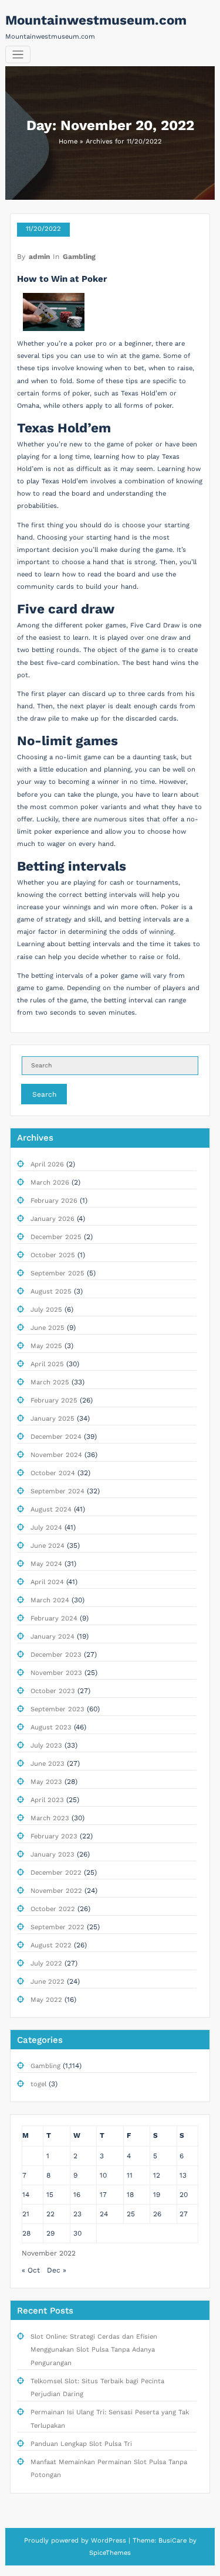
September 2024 (57, 1491)
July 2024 (46, 1528)
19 (157, 2195)
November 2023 (56, 1673)
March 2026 (50, 1183)
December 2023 (56, 1655)
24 (104, 2214)
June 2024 (48, 1546)
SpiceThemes (110, 2553)
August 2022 (51, 1945)
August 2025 (51, 1292)
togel (38, 2084)
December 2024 (56, 1437)
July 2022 (46, 1963)
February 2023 (54, 1836)
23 (77, 2214)
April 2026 (47, 1164)
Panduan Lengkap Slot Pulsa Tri (81, 2444)
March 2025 (50, 1382)
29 (50, 2233)
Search (44, 1094)
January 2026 (53, 1219)
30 (77, 2233)
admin (39, 257)
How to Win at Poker (62, 279)
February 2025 (54, 1400)
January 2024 (53, 1637)
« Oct (31, 2270)
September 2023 (57, 1709)
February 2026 (54, 1201)
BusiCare (174, 2541)
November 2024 (56, 1455)
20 (184, 2195)
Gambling (79, 257)
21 (26, 2214)
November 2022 (56, 1891)
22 (50, 2214)
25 (131, 2214)
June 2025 (48, 1328)
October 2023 (53, 1691)
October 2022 (53, 1909)
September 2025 (57, 1273)
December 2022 (56, 1873)
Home (68, 141)
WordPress (109, 2541)
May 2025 (46, 1346)
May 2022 (46, 2000)
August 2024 (51, 1509)
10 (103, 2175)
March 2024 (50, 1600)
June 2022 (48, 1982)
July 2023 (46, 1746)
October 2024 (53, 1473)
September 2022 (57, 1927)
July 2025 (46, 1310)
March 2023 (50, 1818)
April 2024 (47, 1582)
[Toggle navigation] (18, 55)
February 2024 (54, 1618)
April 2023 (47, 1800)
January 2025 (53, 1419)
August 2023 (51, 1727)
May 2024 (46, 1564)
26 (157, 2214)
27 (184, 2214)
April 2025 (47, 1364)
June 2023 (48, 1764)
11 (130, 2175)
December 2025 (56, 1237)
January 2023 (53, 1855)
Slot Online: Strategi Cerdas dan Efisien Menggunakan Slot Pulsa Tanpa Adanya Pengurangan (94, 2350)
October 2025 (53, 1255)
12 (157, 2175)
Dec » (57, 2270)
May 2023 (46, 1782)
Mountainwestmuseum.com (96, 20)
